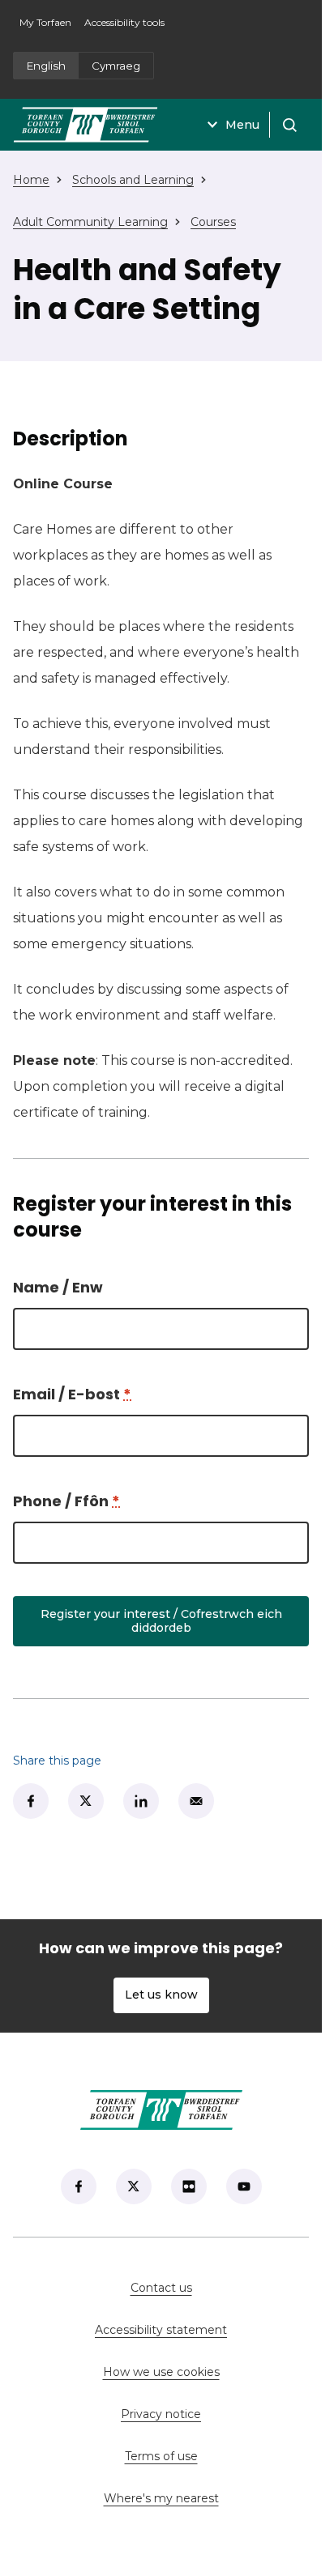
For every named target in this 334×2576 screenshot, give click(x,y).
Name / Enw (58, 1287)
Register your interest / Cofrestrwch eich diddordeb (161, 1621)
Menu (242, 125)
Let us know (161, 1995)
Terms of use (161, 2456)
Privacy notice (161, 2414)
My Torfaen (49, 27)
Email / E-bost (72, 1394)
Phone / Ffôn (66, 1501)
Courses (213, 222)
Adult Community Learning (90, 222)
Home (31, 180)
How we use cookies (161, 2372)
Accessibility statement (161, 2330)
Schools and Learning (133, 180)
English (46, 66)
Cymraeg (116, 66)
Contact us (214, 2288)
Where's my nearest (206, 2498)
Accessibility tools (124, 22)
